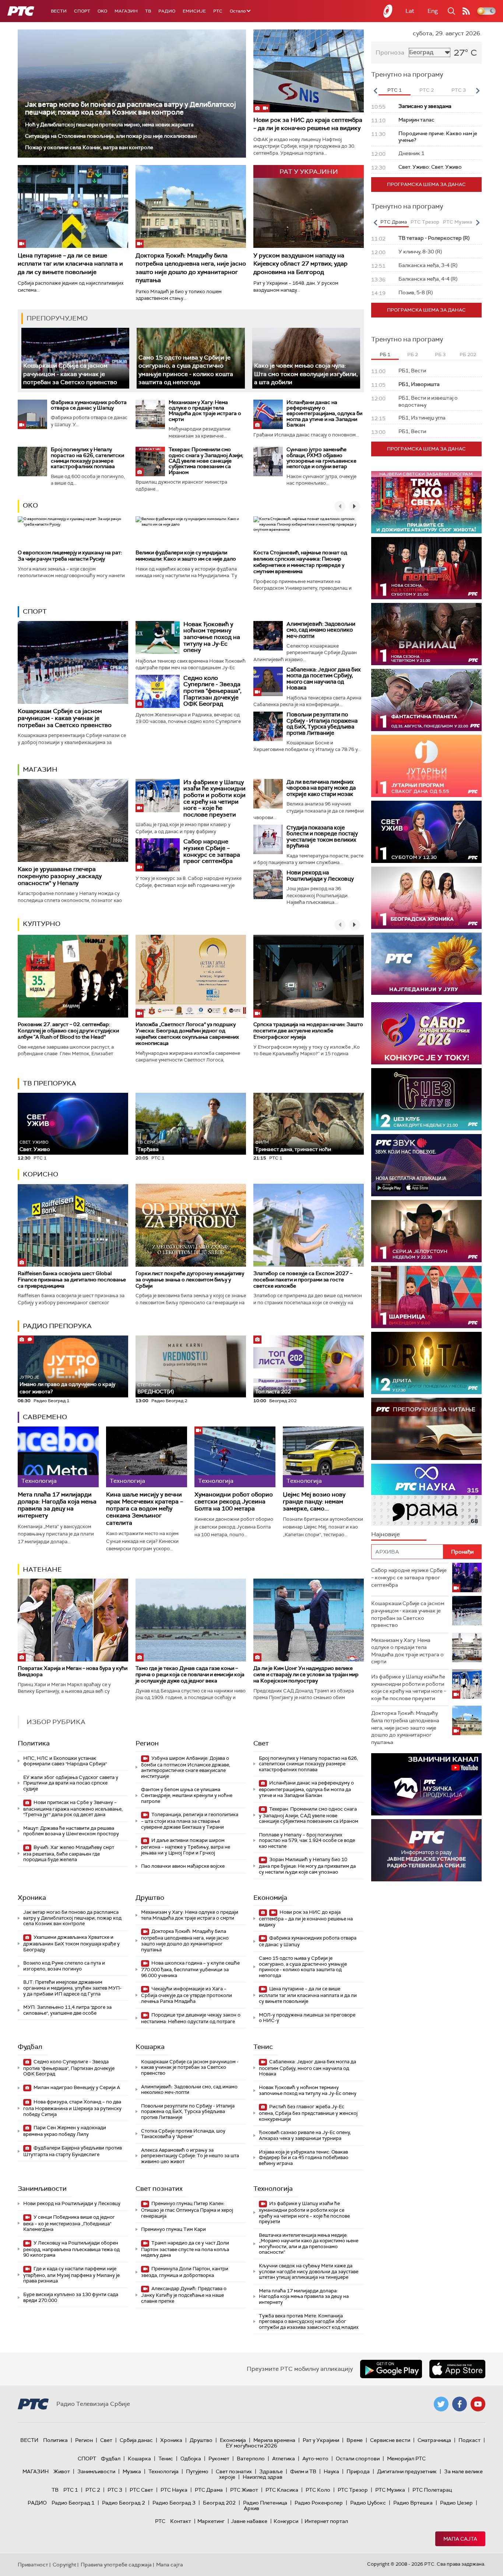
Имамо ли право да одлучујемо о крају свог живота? (67, 1385)
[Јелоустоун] (426, 1231)
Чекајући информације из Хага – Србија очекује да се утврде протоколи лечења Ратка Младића (187, 1995)
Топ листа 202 (273, 1391)
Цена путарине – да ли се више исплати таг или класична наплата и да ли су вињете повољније (70, 264)
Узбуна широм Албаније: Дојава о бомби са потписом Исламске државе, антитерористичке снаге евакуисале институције (186, 1767)
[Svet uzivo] (426, 832)
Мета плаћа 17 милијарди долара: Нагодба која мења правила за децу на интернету (57, 1505)
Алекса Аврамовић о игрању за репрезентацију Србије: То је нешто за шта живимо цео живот (190, 2156)
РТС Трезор (353, 2490)
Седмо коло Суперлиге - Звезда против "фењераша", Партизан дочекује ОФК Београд (212, 691)
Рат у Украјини (321, 2440)
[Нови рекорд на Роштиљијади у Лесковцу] (268, 884)
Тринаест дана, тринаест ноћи (293, 1146)
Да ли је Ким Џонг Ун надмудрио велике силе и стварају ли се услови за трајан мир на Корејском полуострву (306, 1674)
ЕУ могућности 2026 (251, 2446)
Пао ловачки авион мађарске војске (183, 1866)
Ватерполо (251, 2459)
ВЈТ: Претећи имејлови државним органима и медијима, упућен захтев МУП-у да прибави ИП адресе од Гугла (72, 1988)
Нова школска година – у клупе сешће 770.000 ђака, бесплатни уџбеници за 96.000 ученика (190, 1969)
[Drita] (426, 1363)
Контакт (181, 2521)
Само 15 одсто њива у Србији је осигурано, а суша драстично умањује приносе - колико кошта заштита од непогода (186, 370)
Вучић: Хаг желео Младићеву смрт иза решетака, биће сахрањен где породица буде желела (69, 1854)
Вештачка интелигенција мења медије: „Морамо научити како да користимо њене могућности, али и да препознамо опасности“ (309, 2244)
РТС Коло (318, 2490)
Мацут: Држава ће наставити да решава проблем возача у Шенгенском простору (71, 1831)
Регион (147, 1743)
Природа (358, 2471)
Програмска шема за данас (426, 184)
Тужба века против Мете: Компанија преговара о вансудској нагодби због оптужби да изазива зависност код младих (309, 2321)
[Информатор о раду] (426, 1850)
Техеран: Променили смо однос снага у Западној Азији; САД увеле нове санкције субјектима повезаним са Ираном (206, 461)
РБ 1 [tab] (385, 355)
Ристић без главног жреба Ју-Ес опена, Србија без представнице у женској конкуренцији (308, 2113)
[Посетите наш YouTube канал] (478, 2404)
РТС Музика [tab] (458, 222)
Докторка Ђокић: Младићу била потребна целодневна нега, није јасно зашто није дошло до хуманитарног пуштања (191, 268)
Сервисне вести (390, 2440)
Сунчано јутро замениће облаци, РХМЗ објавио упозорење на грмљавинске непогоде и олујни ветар (321, 458)
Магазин (126, 11)
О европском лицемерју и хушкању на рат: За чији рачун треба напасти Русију (70, 556)
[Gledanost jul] (426, 964)
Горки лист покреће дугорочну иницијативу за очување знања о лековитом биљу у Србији (190, 1280)
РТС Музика (390, 2490)
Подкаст (469, 2440)
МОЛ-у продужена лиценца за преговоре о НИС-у (307, 2018)
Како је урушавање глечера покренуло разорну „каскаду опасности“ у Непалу (60, 876)
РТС (218, 11)
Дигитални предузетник (407, 2471)
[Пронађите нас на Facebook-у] (460, 2404)
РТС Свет (141, 2490)
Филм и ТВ (303, 2471)
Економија (270, 1898)
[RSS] (466, 11)
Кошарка (150, 2047)
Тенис (263, 2047)
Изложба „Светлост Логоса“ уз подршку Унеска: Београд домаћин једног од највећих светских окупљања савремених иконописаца (187, 1033)
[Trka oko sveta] (426, 502)
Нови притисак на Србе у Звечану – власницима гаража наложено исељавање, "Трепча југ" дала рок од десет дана (73, 1809)
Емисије (194, 11)
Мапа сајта (460, 2539)
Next (478, 91)
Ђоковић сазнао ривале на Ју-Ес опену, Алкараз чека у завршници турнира (305, 2135)
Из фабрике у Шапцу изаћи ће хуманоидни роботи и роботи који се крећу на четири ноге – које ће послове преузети (214, 798)
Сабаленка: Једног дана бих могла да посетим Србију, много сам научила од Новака (323, 679)
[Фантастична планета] (426, 700)
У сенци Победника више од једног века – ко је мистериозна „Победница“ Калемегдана (69, 2223)
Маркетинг (211, 2521)
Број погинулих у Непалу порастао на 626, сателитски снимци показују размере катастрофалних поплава (87, 458)
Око (30, 505)
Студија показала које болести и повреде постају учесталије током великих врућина (322, 837)
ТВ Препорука (50, 1083)
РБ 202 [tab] (468, 355)
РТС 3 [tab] (459, 90)
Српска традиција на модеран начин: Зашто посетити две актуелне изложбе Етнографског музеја (308, 1031)
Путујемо (197, 2471)
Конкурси (286, 2521)
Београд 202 (219, 2503)
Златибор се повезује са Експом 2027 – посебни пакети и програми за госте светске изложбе (303, 1280)
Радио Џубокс (368, 2503)
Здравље (271, 2471)
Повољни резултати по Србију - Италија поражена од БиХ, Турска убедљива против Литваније (322, 724)
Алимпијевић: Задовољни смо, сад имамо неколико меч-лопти (321, 630)
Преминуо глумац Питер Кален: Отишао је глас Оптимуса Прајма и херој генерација (187, 2210)
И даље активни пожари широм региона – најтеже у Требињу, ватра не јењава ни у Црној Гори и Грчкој (186, 1847)
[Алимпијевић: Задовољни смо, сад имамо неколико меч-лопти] (268, 636)
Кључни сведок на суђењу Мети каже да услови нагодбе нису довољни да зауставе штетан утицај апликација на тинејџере (309, 2271)
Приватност (33, 2565)
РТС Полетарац (432, 2490)
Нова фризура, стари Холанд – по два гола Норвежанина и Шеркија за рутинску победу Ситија (72, 2108)
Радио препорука (57, 1326)
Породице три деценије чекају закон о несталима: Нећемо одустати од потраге (191, 2018)
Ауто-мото (315, 2459)
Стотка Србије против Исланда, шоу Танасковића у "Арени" (183, 2134)
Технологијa (273, 2189)
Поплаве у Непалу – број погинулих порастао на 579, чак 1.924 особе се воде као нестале (307, 1840)
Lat (410, 11)
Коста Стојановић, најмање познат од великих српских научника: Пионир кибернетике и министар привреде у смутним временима (300, 562)
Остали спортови (358, 2459)
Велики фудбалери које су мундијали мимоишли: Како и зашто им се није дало (186, 556)
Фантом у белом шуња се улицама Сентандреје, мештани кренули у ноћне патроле (187, 1795)
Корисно (41, 1174)
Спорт (82, 11)
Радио (167, 11)
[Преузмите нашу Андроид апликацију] (391, 2369)
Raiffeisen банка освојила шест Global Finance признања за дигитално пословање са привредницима (72, 1280)
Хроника (32, 1898)
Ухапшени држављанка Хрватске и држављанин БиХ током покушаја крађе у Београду (71, 1943)
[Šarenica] (426, 1297)
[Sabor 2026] (426, 1033)
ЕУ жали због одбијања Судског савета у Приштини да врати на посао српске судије (71, 1783)
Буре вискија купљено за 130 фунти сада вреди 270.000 (71, 2297)
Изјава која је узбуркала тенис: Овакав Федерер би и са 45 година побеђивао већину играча (304, 2158)
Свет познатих (159, 2189)
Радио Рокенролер (319, 2503)
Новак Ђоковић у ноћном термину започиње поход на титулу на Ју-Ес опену (212, 637)
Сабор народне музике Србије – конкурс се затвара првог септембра (212, 851)
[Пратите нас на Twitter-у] (441, 2404)
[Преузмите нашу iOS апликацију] (457, 2369)
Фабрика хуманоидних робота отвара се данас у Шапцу (89, 405)
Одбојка (191, 2459)
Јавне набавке (249, 2521)
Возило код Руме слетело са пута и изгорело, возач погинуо (64, 1966)
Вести (59, 11)
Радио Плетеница (265, 2503)
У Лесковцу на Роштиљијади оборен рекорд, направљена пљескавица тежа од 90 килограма (71, 2249)
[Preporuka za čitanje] (426, 1429)
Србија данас (136, 2440)
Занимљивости (42, 2189)
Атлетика (284, 2459)
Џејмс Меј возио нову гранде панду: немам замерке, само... (314, 1502)
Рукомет (219, 2459)
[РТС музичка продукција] (426, 1784)
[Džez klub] (426, 1099)
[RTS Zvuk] (426, 1165)
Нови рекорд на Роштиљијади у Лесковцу (320, 876)
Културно (42, 924)
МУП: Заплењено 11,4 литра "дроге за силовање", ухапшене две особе (67, 2010)
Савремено (45, 1417)
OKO (102, 11)
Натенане (42, 1569)
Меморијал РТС (406, 2459)
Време (355, 2440)
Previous (375, 91)
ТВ (148, 11)
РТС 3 (115, 2490)
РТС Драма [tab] (394, 222)
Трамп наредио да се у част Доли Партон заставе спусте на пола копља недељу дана (185, 2249)
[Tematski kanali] (426, 1495)
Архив (251, 2508)
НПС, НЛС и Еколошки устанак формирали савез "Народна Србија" (65, 1761)
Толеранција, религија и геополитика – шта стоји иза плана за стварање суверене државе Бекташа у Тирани (190, 1821)
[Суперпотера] (426, 568)
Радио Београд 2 (124, 2503)
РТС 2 (93, 2490)
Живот (62, 2471)
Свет (261, 1743)
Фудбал (30, 2047)
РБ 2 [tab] (413, 355)
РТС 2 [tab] (427, 90)
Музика (132, 2471)
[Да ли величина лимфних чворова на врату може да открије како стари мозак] (268, 794)
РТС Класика (282, 2490)
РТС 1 (71, 2490)
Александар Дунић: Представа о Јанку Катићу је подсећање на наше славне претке (184, 2295)
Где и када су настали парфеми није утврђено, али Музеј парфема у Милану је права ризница (71, 2275)
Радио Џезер (456, 2503)
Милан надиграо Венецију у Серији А (76, 2087)
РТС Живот (244, 2490)
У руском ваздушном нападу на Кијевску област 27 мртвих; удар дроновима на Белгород (300, 264)
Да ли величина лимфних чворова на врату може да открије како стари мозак (321, 788)
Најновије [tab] (386, 1534)
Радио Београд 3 (174, 2503)
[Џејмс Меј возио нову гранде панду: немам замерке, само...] (323, 1457)
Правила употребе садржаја (116, 2565)
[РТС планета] (388, 11)
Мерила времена (274, 2440)
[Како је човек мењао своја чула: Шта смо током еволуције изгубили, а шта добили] (306, 358)
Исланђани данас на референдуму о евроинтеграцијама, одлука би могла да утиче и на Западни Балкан (324, 414)
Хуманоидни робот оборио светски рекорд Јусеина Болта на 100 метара (234, 1502)
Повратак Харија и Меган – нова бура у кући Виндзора (73, 1671)
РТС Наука (174, 2490)
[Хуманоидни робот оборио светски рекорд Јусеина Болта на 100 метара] (235, 1457)
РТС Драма (209, 2490)
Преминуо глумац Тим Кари (173, 2229)
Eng (433, 11)
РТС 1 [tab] (395, 90)
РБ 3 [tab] (440, 355)
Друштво (150, 1898)
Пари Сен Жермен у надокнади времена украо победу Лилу (65, 2131)
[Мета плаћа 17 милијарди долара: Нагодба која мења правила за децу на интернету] (58, 1457)
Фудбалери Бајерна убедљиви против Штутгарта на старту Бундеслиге (73, 2151)
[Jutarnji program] (426, 766)
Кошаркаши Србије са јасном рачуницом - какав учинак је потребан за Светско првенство (70, 374)
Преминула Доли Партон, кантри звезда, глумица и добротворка (185, 2272)
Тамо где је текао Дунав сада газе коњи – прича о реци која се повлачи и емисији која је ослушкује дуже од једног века (190, 1674)
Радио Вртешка (413, 2503)
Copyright (64, 2565)
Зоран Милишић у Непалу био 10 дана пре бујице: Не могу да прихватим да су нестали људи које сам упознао (307, 1866)
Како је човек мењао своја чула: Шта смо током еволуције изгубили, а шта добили (306, 374)
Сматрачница (434, 2440)
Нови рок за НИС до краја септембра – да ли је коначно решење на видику (308, 124)
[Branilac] (426, 634)
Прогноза (390, 52)
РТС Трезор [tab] (425, 222)
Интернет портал (326, 2521)
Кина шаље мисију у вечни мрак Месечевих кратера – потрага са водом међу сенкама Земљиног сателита (145, 1509)
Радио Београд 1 (73, 2503)
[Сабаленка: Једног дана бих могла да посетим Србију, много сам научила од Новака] (268, 681)
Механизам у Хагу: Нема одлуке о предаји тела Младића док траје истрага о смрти (205, 411)
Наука (331, 2471)
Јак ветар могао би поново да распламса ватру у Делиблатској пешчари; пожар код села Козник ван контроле (131, 108)
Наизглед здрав (263, 2477)
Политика (34, 1743)
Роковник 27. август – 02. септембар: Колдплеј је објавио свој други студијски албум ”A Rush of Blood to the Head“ (68, 1031)
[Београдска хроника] (426, 898)
